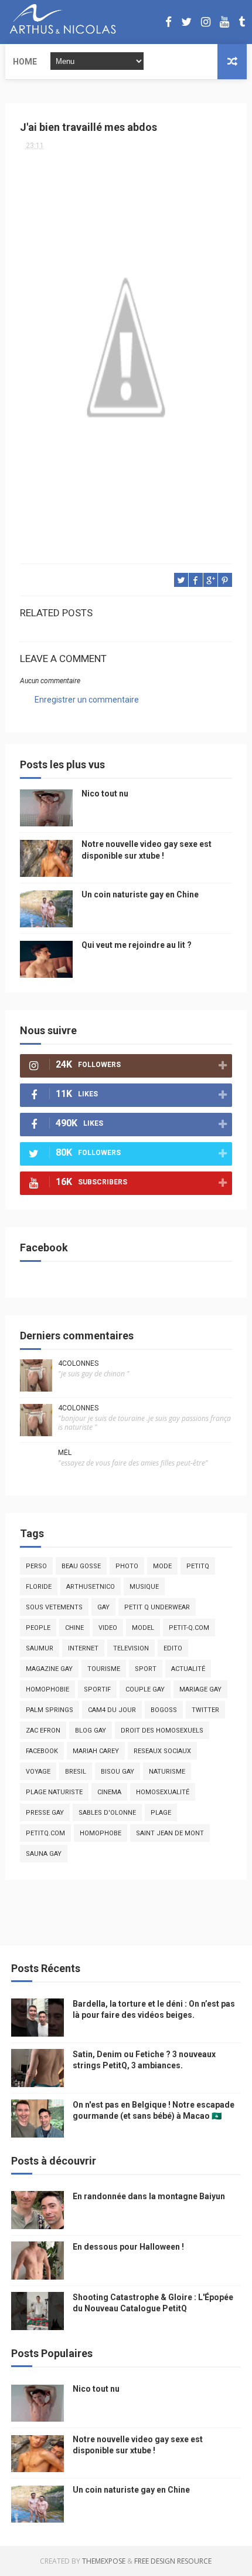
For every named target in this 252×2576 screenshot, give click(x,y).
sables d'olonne (107, 1813)
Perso (36, 1566)
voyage (38, 1772)
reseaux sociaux (162, 1751)
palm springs (50, 1710)
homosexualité (163, 1792)
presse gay (45, 1813)
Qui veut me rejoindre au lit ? (137, 945)
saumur (40, 1648)
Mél (65, 1453)
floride (39, 1587)
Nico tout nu (105, 794)
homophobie (47, 1689)
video (108, 1628)
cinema (109, 1792)
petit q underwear (157, 1607)
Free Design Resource (173, 2561)
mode (162, 1566)
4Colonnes (78, 1363)
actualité (188, 1669)
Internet (83, 1648)
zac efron (43, 1731)
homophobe (101, 1833)
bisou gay (118, 1772)
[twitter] (186, 22)
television (131, 1648)
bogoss (164, 1710)
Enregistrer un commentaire (87, 700)
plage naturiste (54, 1792)
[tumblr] (242, 22)
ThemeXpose (104, 2561)
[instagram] (206, 22)
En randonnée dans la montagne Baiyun (149, 2196)
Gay (103, 1607)
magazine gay (49, 1669)
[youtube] (224, 22)
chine (74, 1628)
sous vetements (54, 1607)
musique (144, 1587)
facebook (42, 1751)
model (143, 1628)
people (38, 1628)
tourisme (104, 1669)
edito (173, 1648)
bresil (76, 1772)
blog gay (91, 1731)
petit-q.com (189, 1628)
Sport (146, 1669)
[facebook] (168, 22)
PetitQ (198, 1566)
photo (127, 1566)
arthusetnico (91, 1587)
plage (161, 1813)
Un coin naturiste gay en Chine (140, 894)
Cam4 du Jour (112, 1710)
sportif (97, 1689)
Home (25, 62)
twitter (205, 1710)
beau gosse (81, 1566)
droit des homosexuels (162, 1731)
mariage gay (200, 1689)
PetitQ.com (45, 1833)
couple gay (145, 1689)
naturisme (167, 1772)
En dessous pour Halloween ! (128, 2247)
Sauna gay (44, 1854)
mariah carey (96, 1751)
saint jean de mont (170, 1833)
